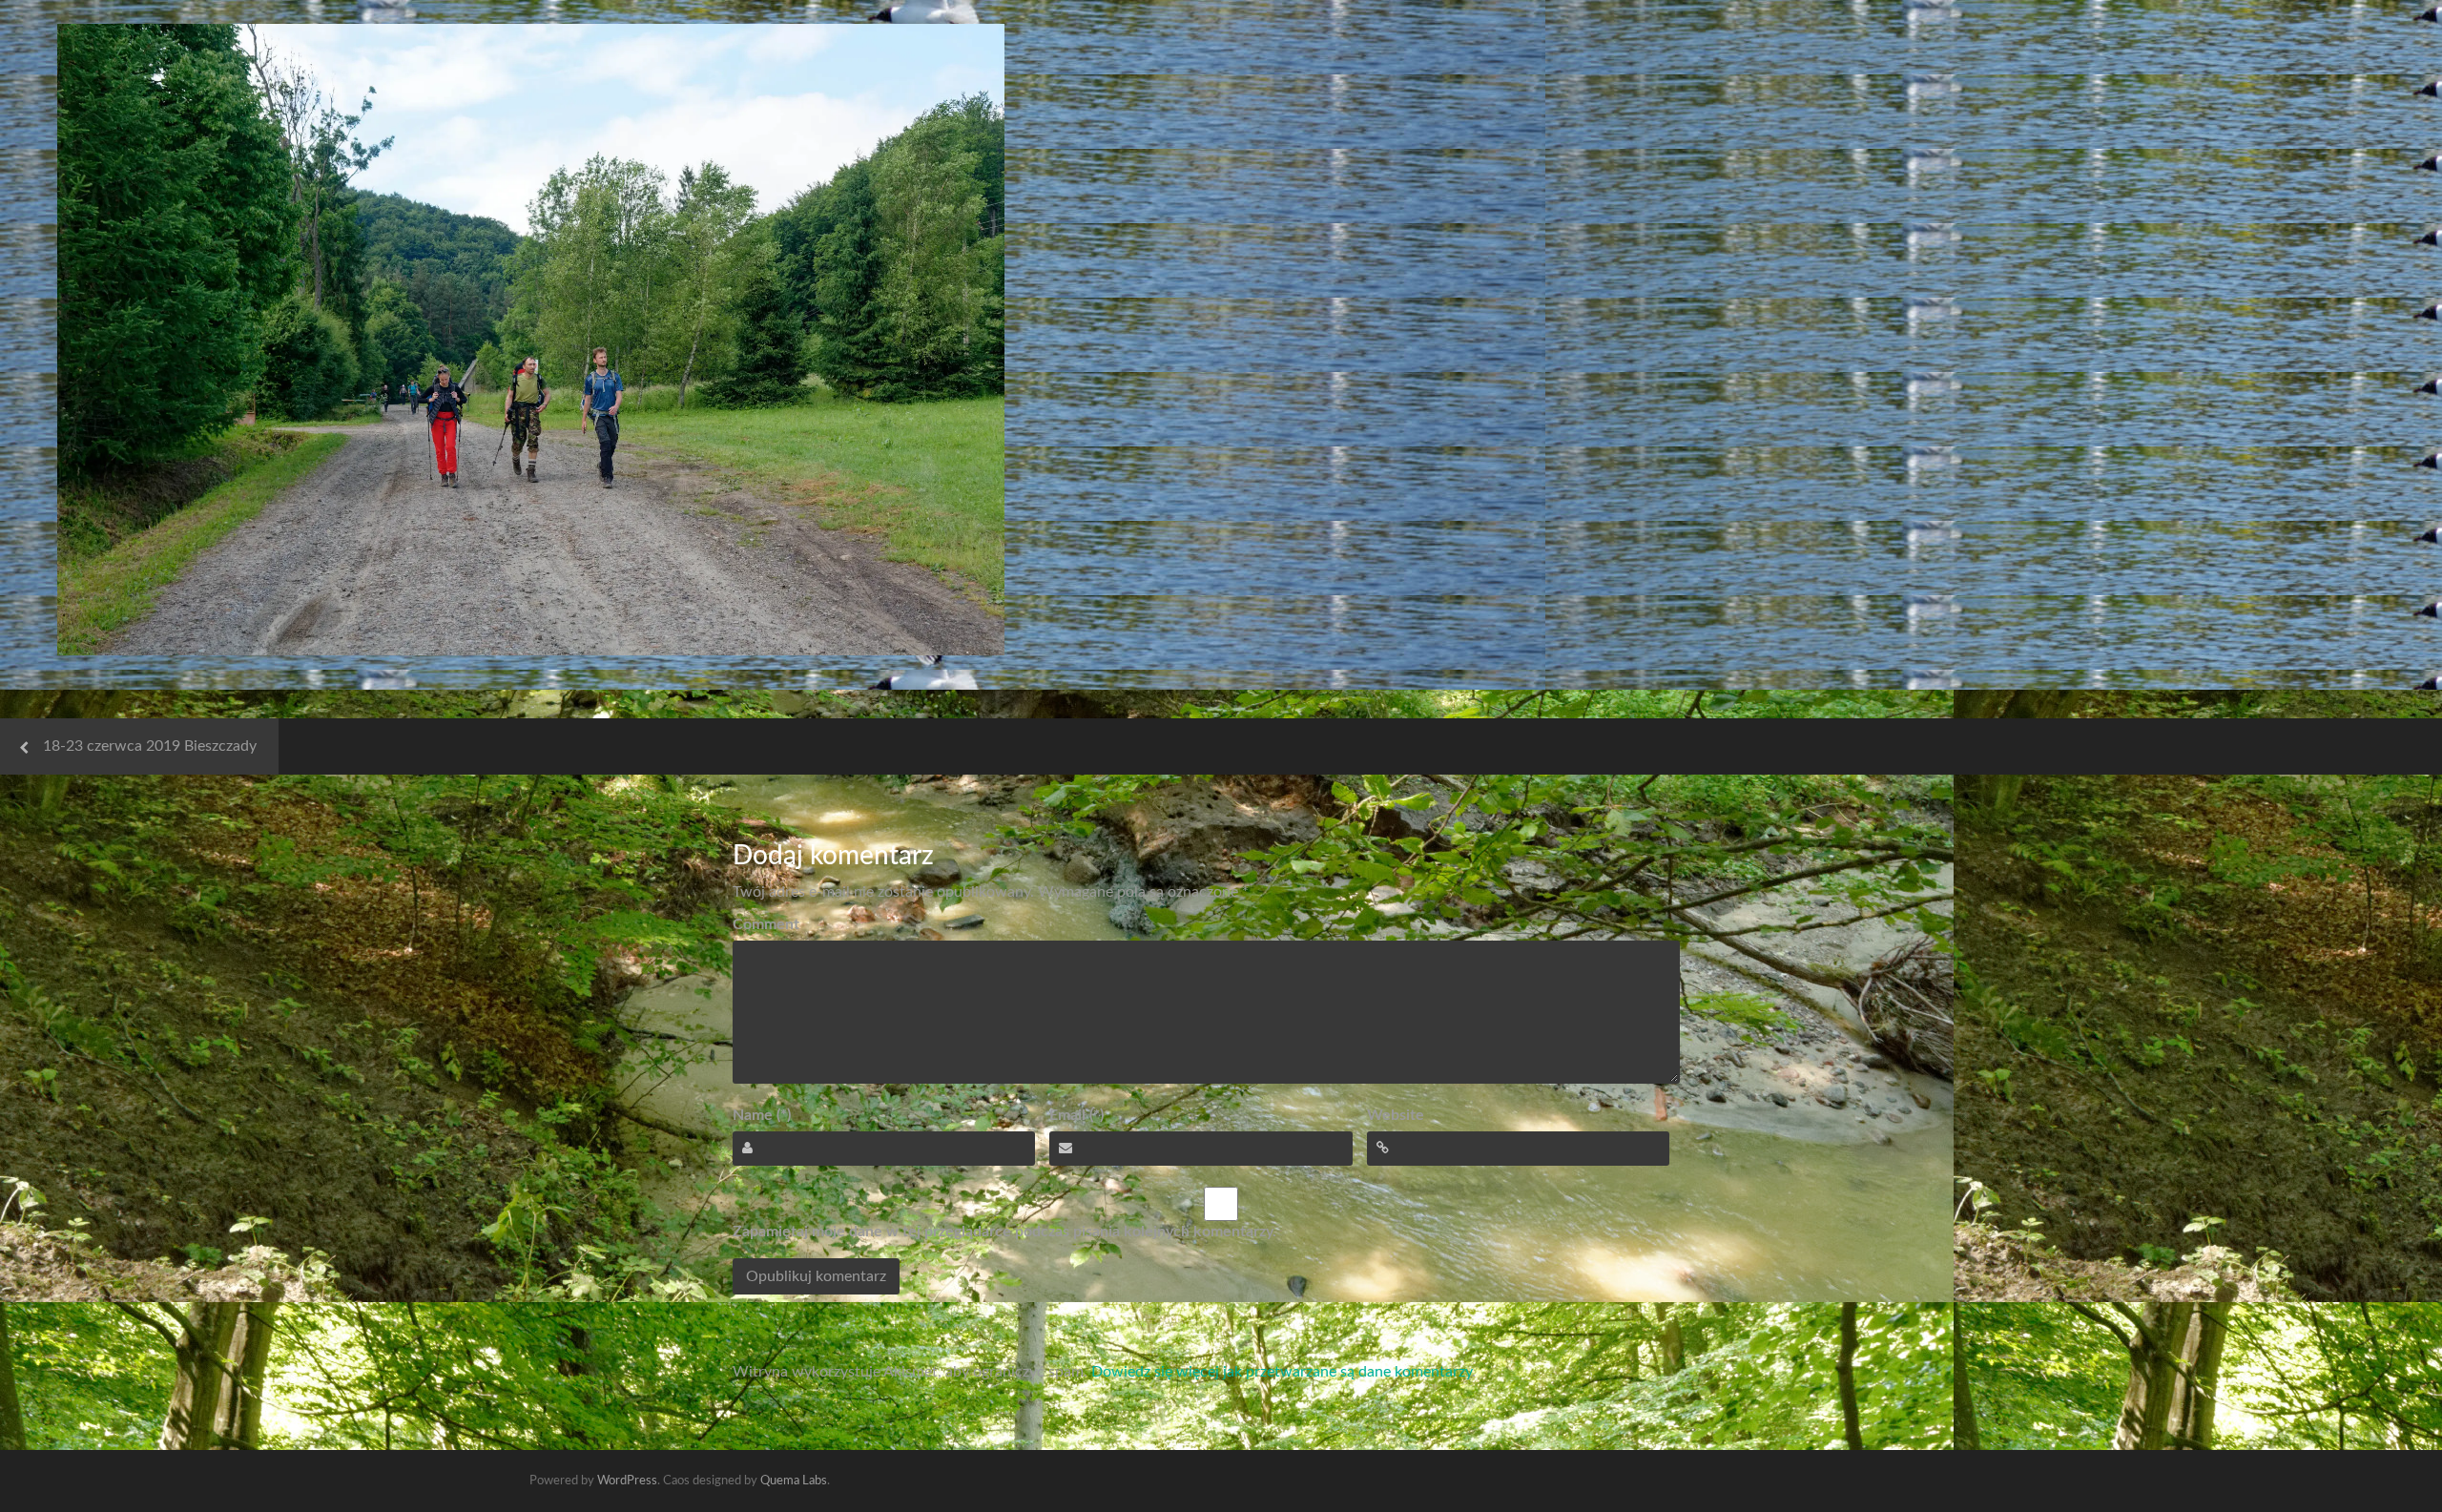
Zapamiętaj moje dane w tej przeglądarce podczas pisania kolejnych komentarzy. (1004, 1232)
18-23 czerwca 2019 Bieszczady (150, 746)
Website (1396, 1115)
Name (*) (762, 1115)
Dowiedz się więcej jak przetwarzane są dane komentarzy (1282, 1372)
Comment (766, 924)
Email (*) (1076, 1115)
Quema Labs (794, 1481)
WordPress (627, 1481)
